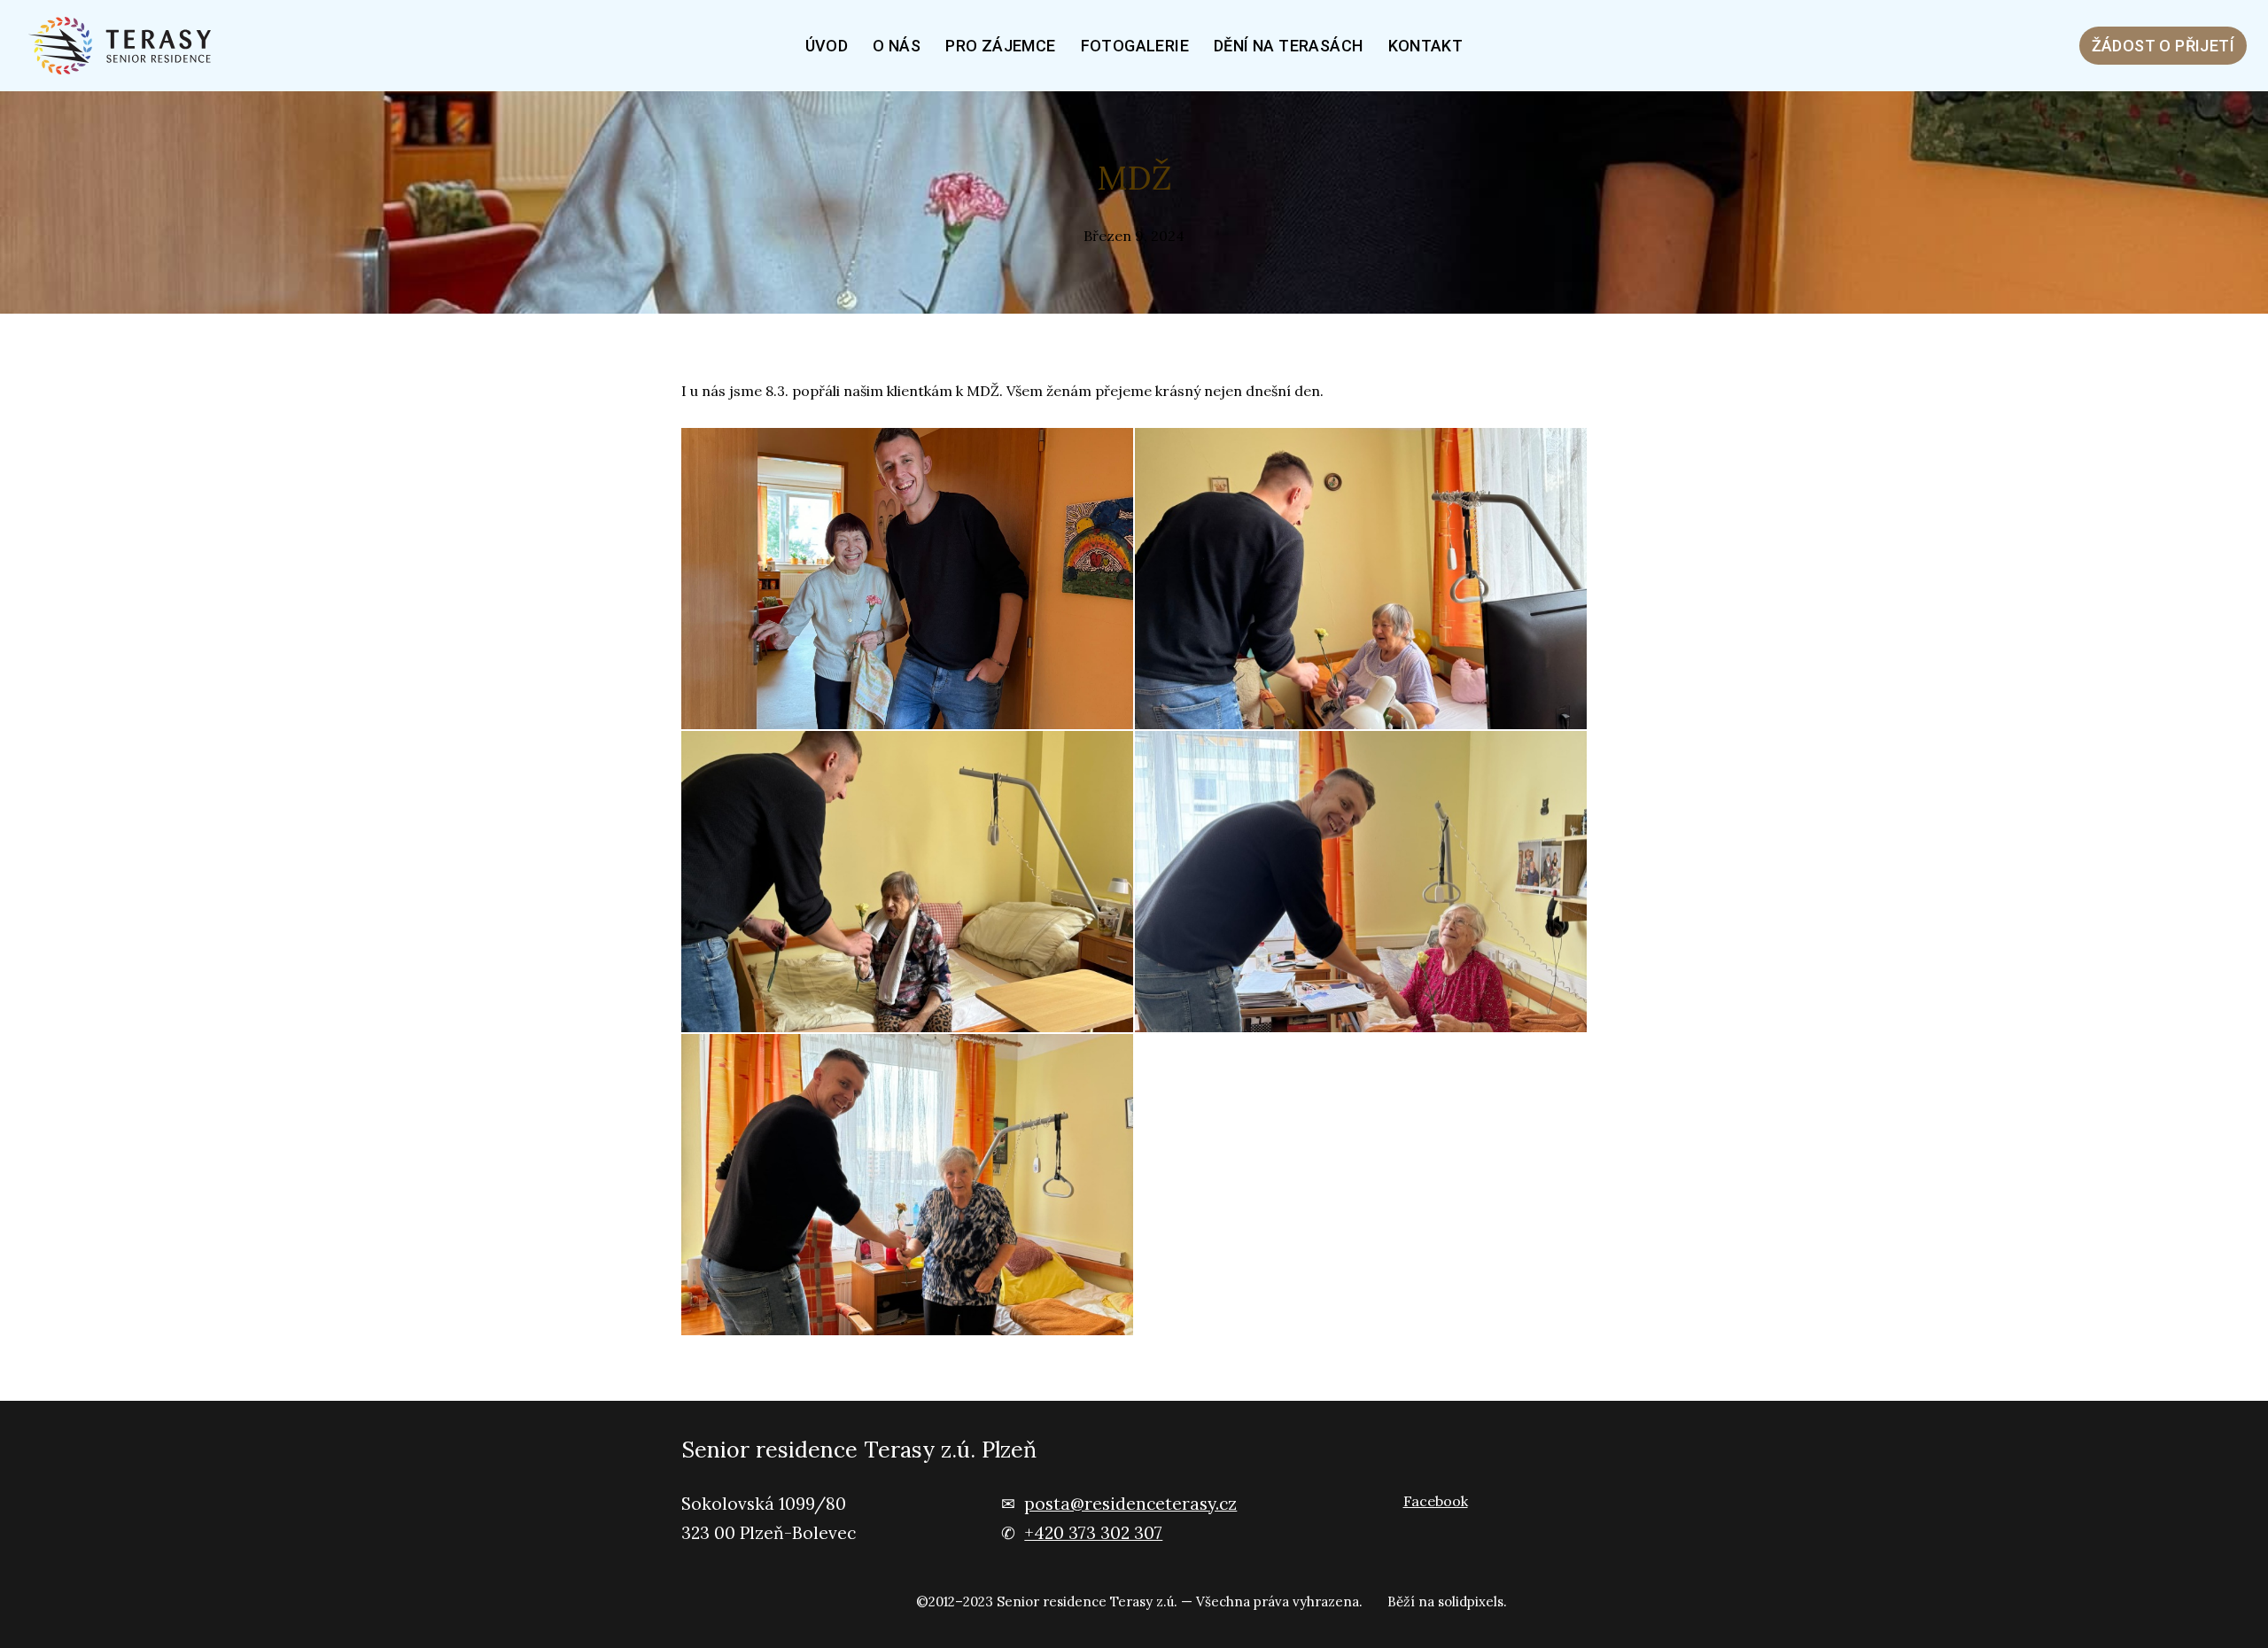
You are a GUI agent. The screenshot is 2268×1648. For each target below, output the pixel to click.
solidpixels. (1472, 1601)
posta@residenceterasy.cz (1130, 1504)
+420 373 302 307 (1093, 1533)
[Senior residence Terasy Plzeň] (126, 46)
